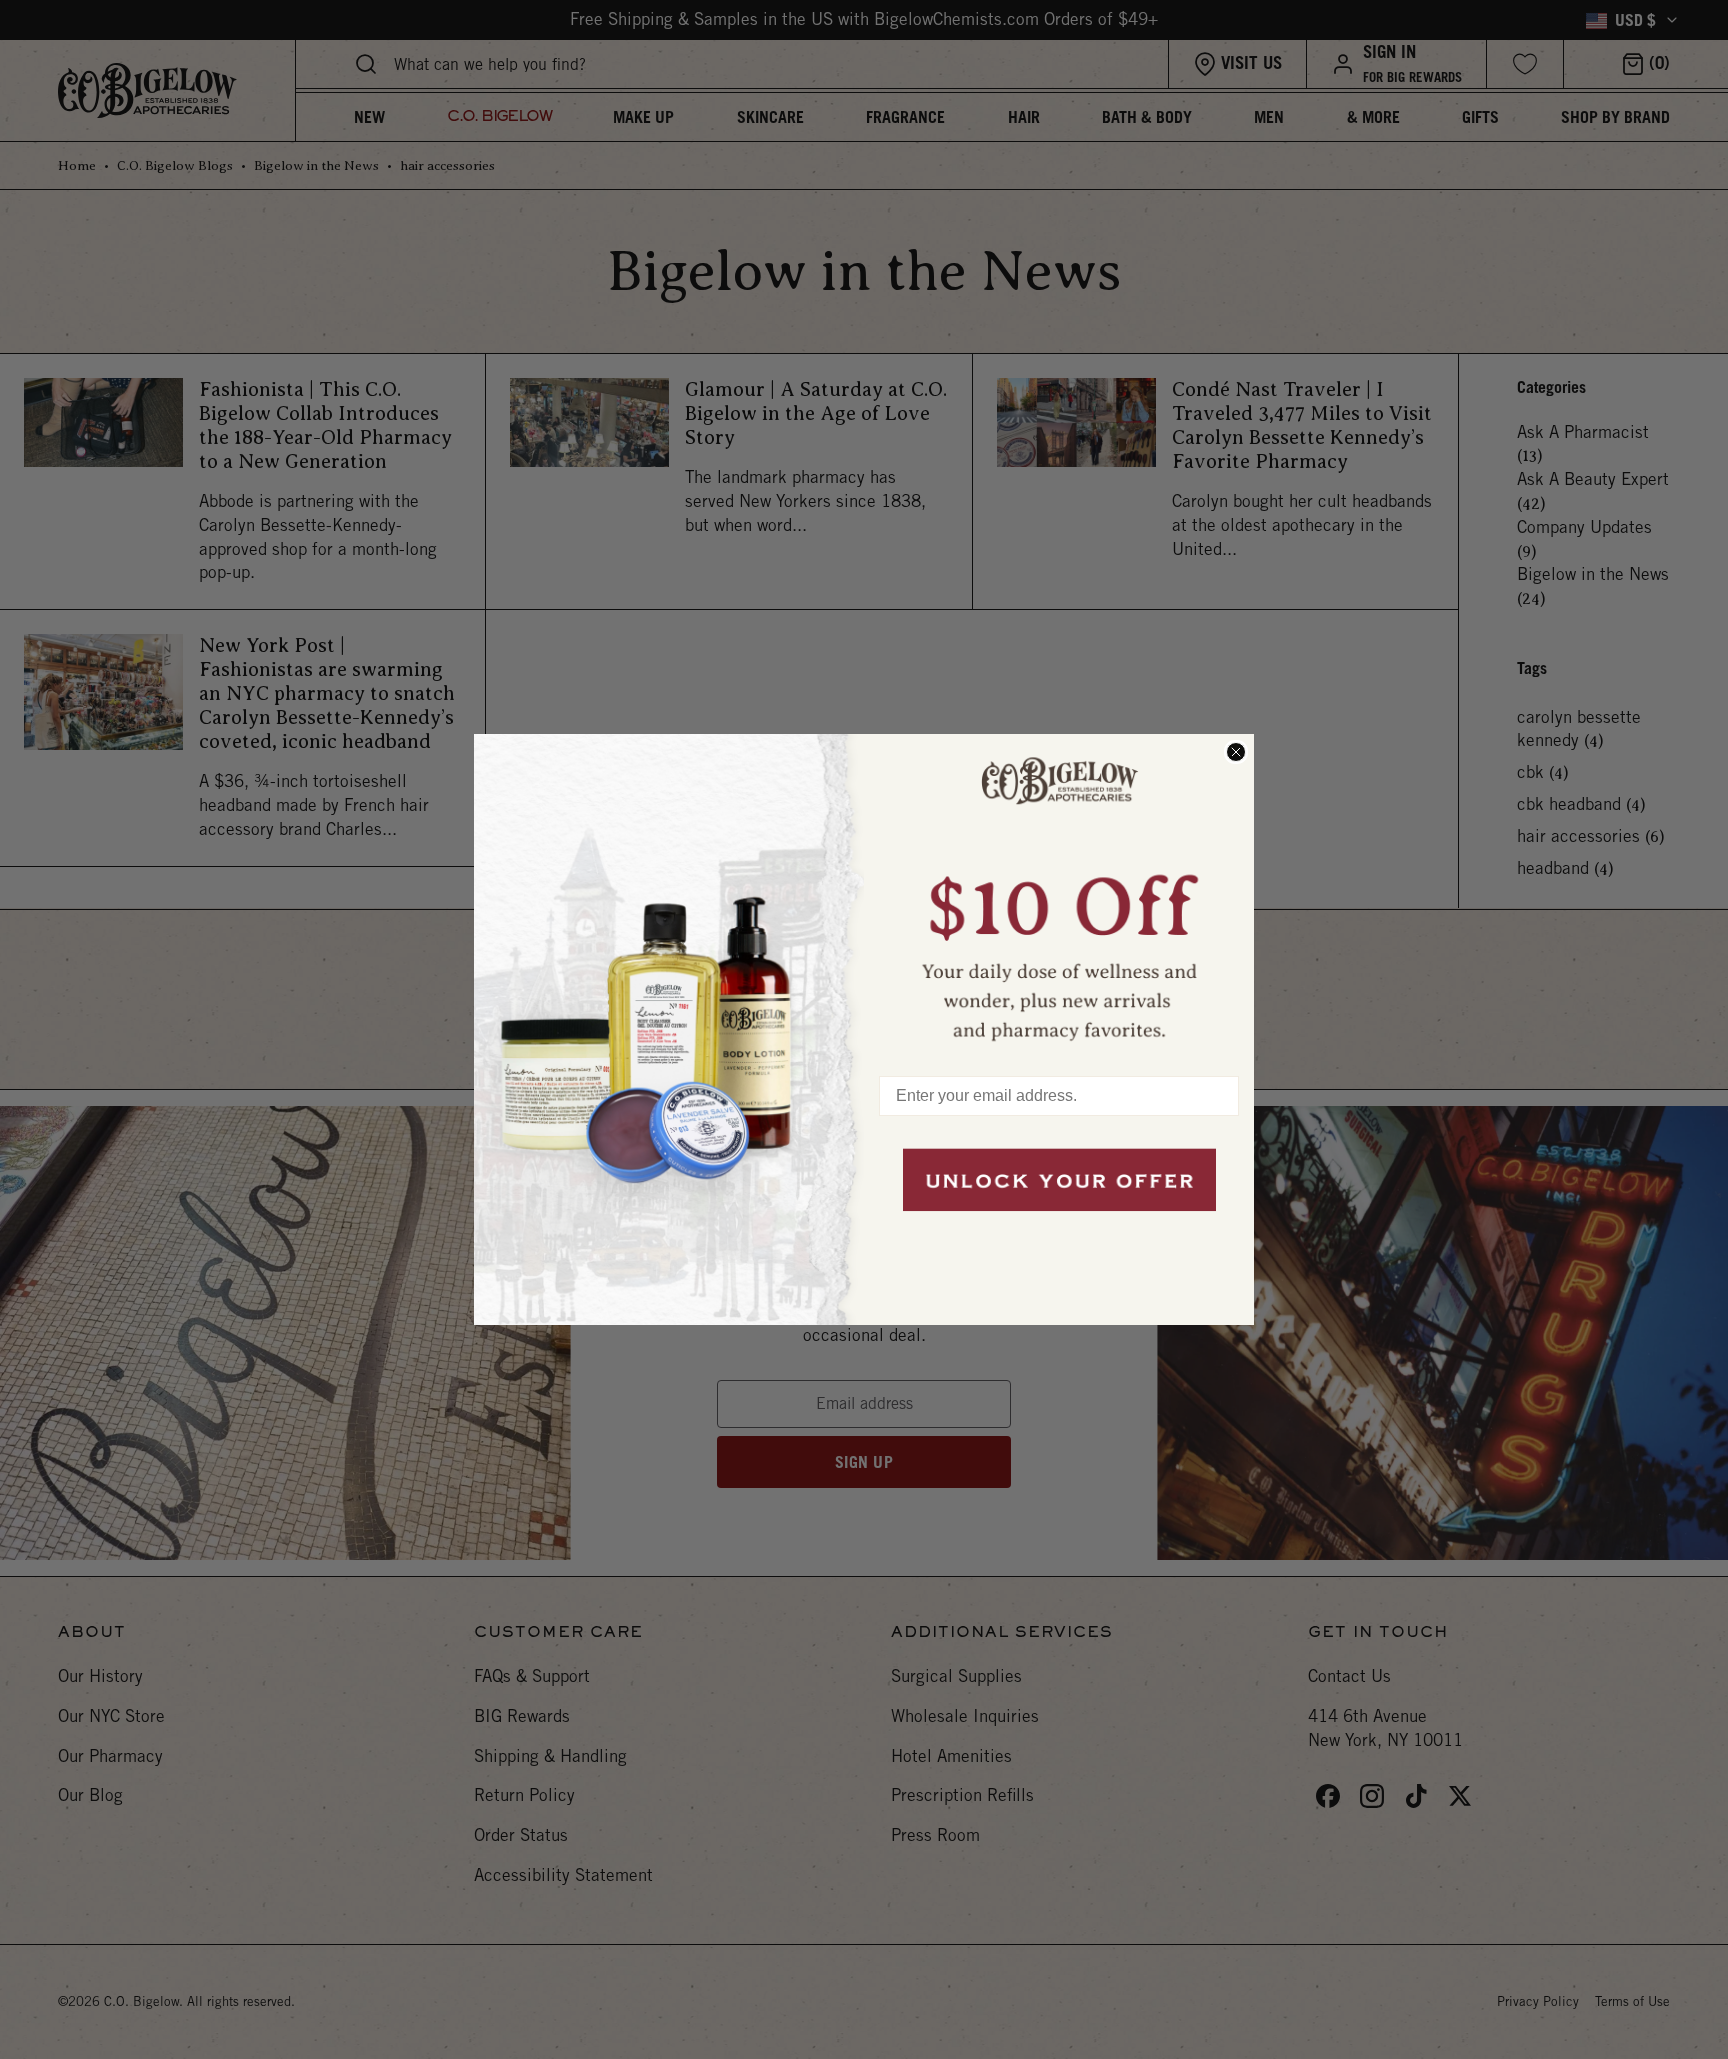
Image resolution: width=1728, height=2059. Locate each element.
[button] (1059, 895)
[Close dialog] (1236, 752)
